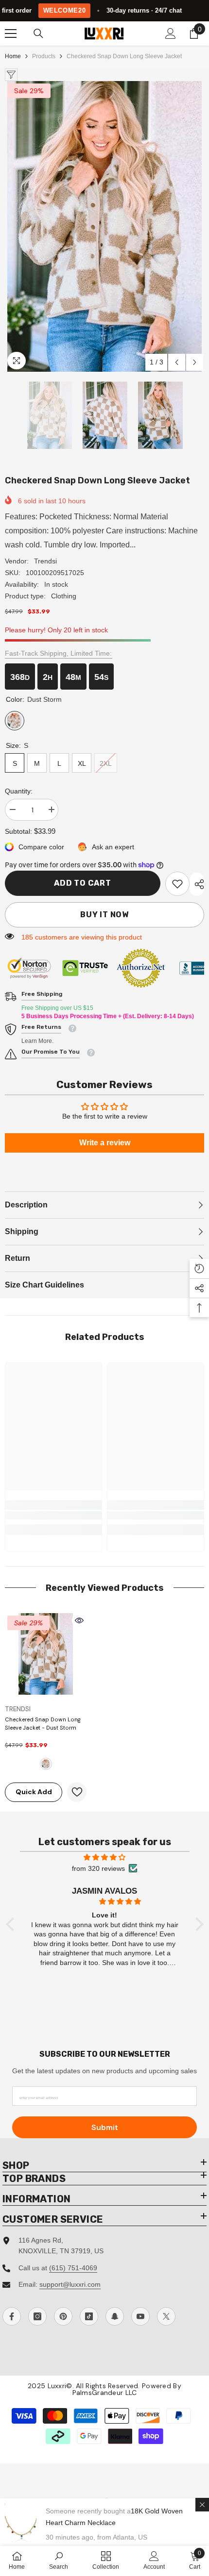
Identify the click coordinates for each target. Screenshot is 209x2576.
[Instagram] (37, 2316)
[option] (104, 226)
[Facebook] (12, 2316)
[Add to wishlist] (77, 1792)
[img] (105, 1857)
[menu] (11, 33)
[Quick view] (79, 1620)
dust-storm (46, 1764)
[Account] (171, 33)
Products (44, 56)
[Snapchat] (115, 2316)
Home (13, 56)
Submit (105, 2127)
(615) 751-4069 (73, 2268)
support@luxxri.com (70, 2284)
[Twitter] (166, 2316)
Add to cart (83, 883)
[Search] (38, 33)
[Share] (197, 884)
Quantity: (19, 791)
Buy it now (104, 915)
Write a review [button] (105, 1143)
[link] (177, 884)
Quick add (34, 1792)
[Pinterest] (63, 2316)
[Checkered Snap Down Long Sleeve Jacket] (46, 1654)
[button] (177, 362)
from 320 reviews (98, 1868)
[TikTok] (89, 2316)
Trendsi (45, 561)
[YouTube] (140, 2316)
